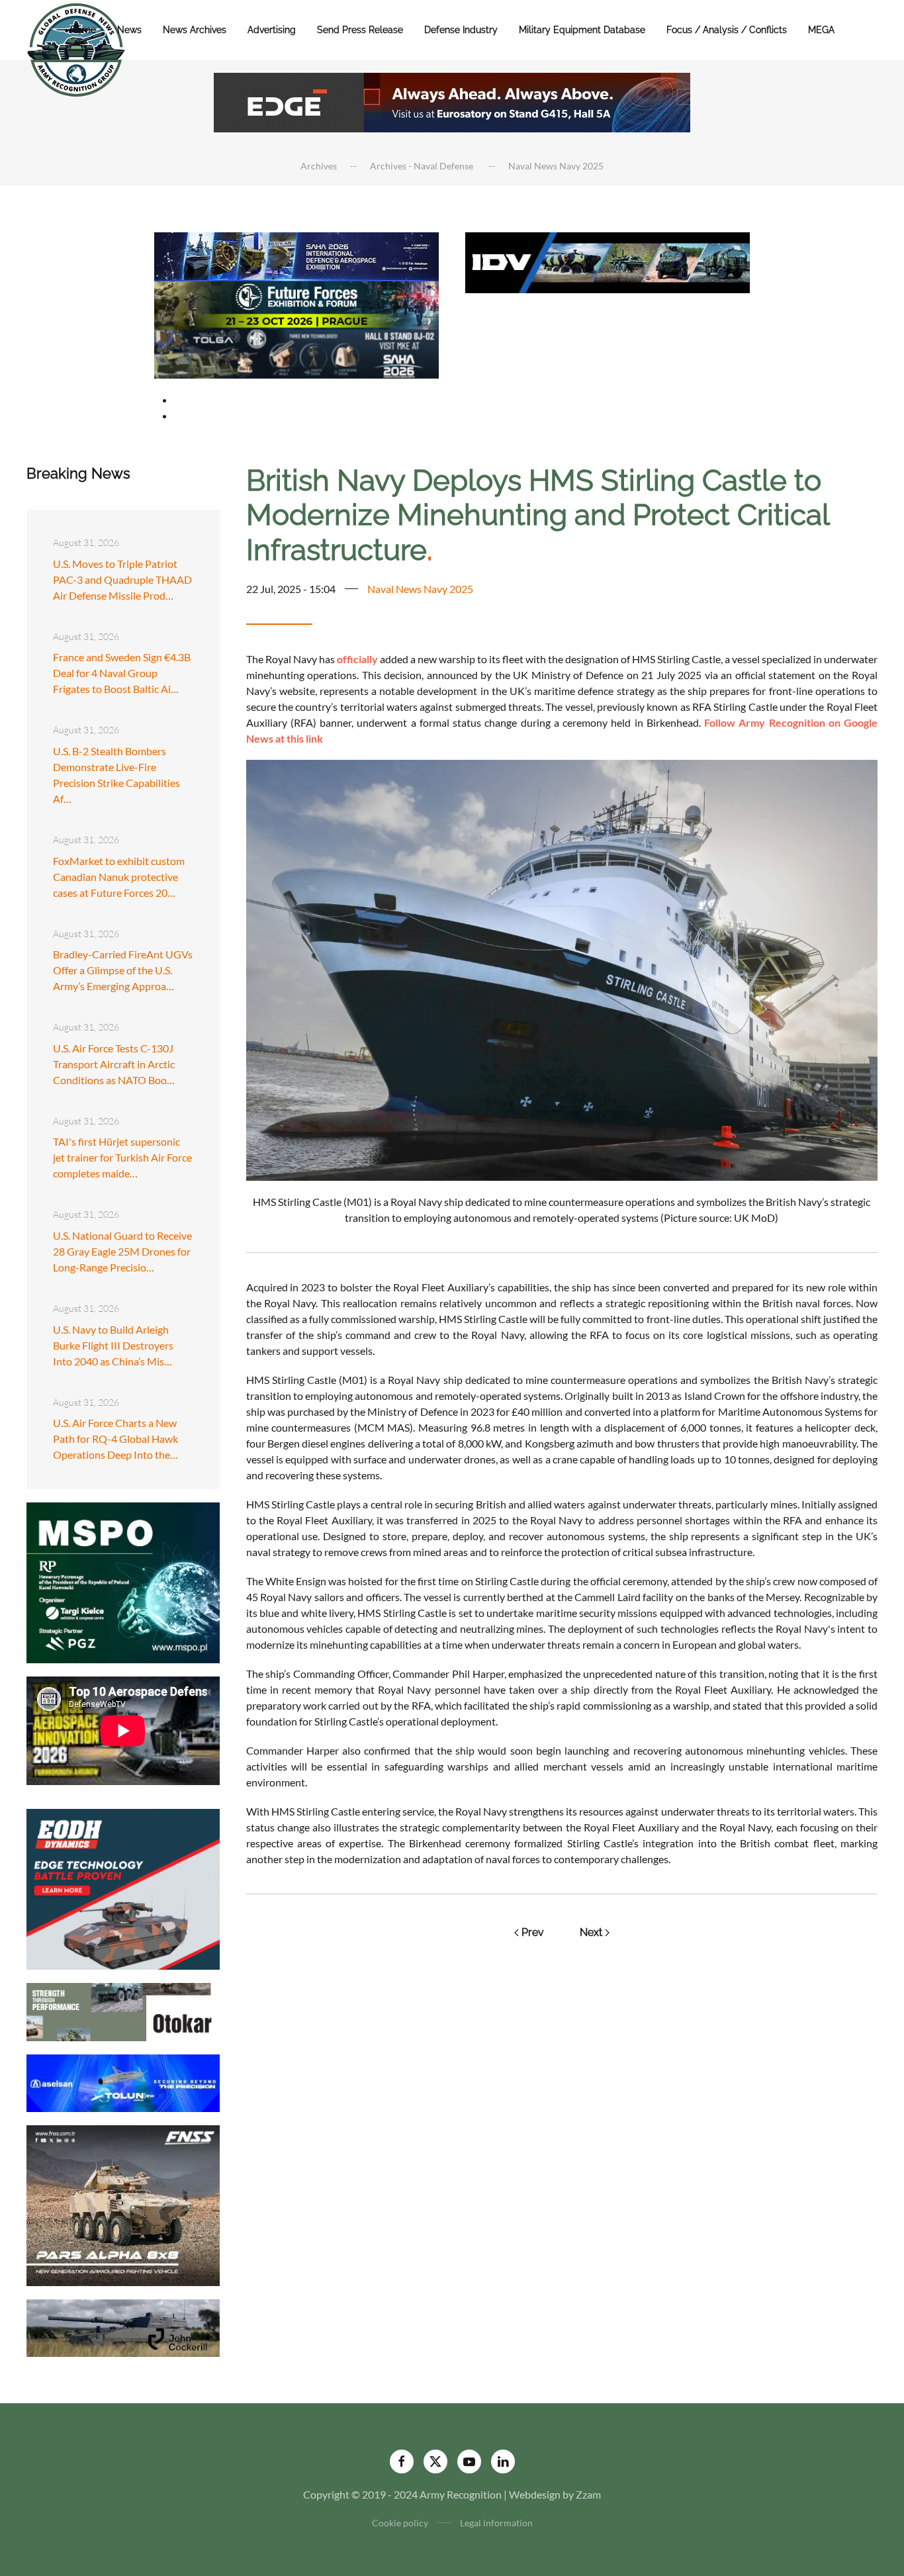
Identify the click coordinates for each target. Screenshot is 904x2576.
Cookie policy (400, 2523)
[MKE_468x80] (296, 352)
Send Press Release (360, 30)
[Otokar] (123, 2010)
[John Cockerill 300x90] (123, 2327)
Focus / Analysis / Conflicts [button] (727, 30)
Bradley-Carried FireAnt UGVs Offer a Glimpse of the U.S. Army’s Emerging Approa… (123, 970)
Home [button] (83, 30)
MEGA (821, 30)
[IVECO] (608, 261)
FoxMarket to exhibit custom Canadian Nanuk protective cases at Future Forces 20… (119, 877)
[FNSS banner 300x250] (123, 2204)
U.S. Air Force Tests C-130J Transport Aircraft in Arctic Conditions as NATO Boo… (114, 1064)
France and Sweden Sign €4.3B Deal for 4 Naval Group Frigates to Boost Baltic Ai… (122, 673)
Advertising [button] (272, 30)
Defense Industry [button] (461, 30)
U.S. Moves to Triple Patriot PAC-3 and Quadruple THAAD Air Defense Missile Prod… (122, 579)
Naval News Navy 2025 (420, 589)
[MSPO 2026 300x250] (123, 1582)
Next (591, 1932)
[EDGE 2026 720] (452, 101)
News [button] (129, 30)
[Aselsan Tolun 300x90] (123, 2081)
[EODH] (123, 1888)
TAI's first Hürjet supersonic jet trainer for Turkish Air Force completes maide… (122, 1157)
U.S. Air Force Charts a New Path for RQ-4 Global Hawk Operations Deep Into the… (115, 1439)
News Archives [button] (195, 30)
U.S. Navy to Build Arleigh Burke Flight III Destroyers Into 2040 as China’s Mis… (113, 1345)
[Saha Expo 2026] (296, 255)
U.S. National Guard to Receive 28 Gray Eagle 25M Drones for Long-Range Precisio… (122, 1251)
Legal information (496, 2523)
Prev (533, 1932)
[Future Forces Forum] (296, 303)
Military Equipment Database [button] (582, 30)
